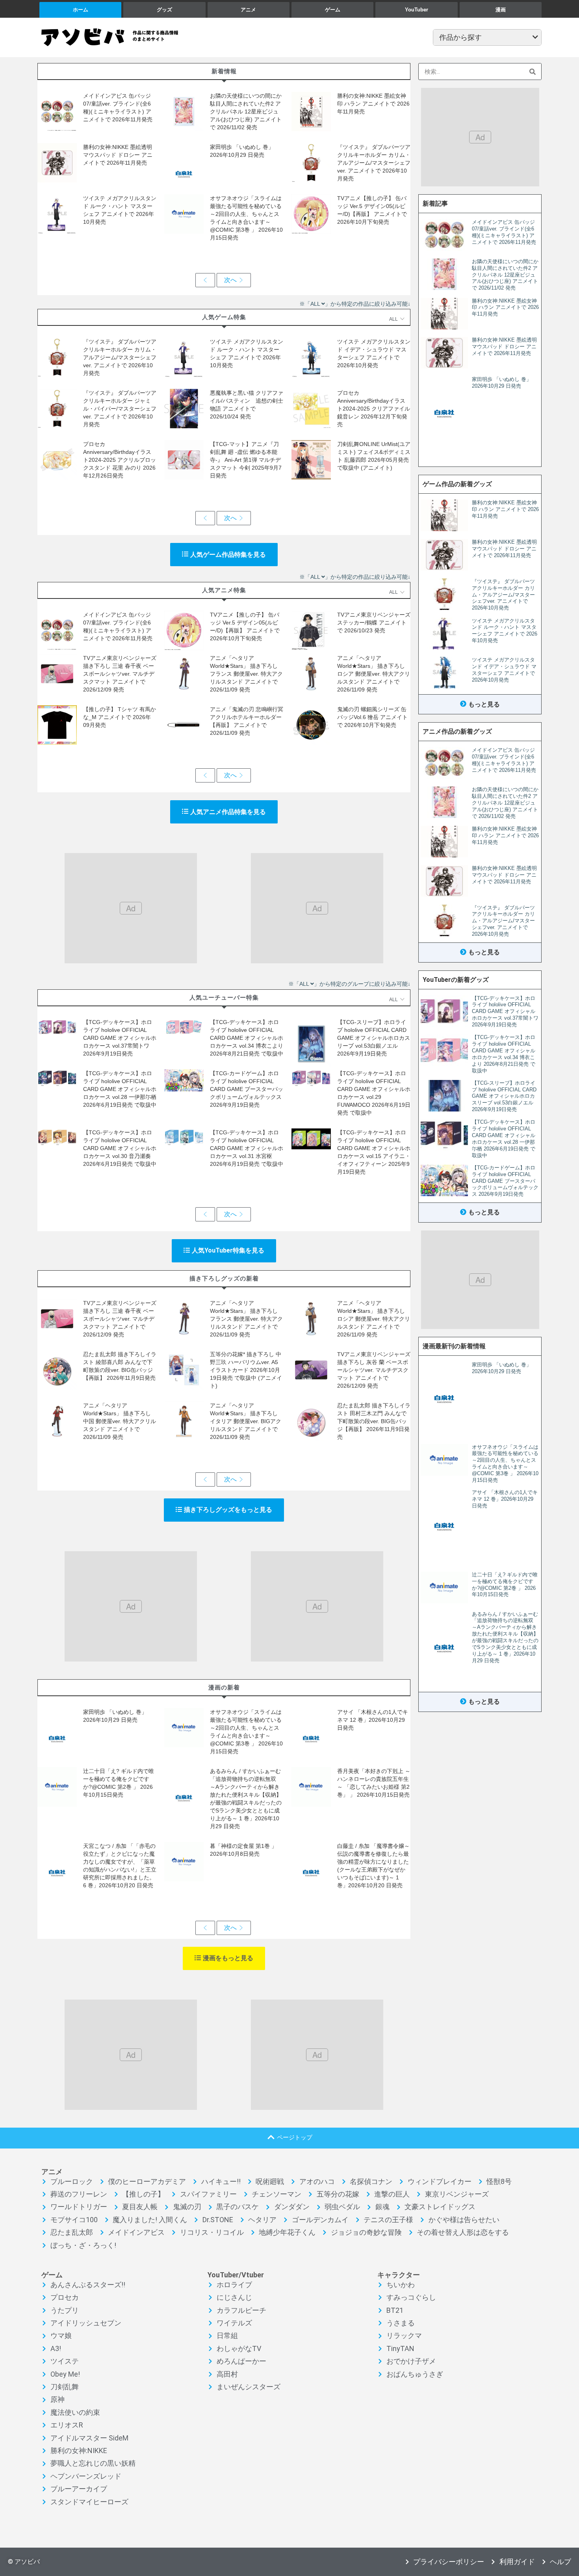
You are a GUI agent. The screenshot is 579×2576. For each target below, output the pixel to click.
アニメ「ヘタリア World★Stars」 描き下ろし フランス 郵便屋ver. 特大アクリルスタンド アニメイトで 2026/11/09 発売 (246, 674)
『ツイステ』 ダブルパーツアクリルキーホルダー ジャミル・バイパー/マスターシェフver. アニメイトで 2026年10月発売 (120, 409)
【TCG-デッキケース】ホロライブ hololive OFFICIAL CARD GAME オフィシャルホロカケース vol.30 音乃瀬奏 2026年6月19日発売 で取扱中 (120, 1148)
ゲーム (333, 10)
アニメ (248, 10)
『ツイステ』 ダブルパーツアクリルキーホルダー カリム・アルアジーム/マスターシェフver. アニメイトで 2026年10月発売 (374, 163)
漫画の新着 (224, 1687)
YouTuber (417, 10)
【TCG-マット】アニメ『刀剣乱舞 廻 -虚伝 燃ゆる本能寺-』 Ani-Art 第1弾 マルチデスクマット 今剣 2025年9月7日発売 (246, 460)
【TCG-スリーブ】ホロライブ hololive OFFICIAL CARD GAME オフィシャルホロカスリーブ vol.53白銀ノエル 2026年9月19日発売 (374, 1038)
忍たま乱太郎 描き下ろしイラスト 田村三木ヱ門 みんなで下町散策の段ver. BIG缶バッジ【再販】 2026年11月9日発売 (374, 1421)
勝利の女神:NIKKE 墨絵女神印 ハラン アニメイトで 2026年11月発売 (373, 104)
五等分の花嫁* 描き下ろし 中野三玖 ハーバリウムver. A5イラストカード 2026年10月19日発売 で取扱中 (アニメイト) (246, 1370)
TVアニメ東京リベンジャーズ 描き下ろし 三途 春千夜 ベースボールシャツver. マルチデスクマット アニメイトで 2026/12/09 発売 (120, 674)
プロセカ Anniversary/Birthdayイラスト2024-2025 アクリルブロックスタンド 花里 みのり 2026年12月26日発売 (120, 460)
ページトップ (295, 2137)
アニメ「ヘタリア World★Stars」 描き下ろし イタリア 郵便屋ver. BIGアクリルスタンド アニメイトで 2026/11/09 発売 (246, 1421)
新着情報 (224, 71)
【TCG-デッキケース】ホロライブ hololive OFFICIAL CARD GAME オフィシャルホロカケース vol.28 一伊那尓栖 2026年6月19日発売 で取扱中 (120, 1089)
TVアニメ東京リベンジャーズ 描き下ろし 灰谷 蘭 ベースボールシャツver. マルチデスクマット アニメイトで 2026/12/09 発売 (374, 1370)
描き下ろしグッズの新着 (224, 1278)
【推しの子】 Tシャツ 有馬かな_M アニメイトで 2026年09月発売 (120, 717)
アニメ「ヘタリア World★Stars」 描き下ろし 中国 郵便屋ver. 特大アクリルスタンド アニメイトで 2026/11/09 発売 (120, 1421)
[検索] (533, 72)
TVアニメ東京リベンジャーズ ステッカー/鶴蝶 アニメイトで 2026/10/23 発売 (374, 623)
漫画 (501, 10)
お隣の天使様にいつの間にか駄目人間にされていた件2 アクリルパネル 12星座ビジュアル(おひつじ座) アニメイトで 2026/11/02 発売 (246, 112)
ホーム (81, 10)
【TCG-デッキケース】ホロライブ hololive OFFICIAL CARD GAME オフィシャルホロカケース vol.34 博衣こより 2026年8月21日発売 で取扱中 (247, 1038)
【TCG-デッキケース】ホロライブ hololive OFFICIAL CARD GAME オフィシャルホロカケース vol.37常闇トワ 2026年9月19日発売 (120, 1038)
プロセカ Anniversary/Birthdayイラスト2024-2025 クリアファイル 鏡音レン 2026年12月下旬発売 (374, 409)
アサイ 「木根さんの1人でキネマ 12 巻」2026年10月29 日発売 (373, 1720)
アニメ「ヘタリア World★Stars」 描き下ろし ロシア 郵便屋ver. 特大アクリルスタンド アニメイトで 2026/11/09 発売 (374, 674)
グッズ (164, 10)
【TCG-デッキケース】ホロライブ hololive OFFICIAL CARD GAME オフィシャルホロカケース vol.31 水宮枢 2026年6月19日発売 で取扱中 (247, 1148)
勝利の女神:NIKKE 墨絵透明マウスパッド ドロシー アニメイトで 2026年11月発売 (118, 155)
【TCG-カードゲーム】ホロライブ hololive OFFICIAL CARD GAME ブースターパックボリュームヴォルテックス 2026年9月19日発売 (247, 1089)
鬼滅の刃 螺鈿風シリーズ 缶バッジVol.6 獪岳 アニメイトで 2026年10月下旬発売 (372, 717)
